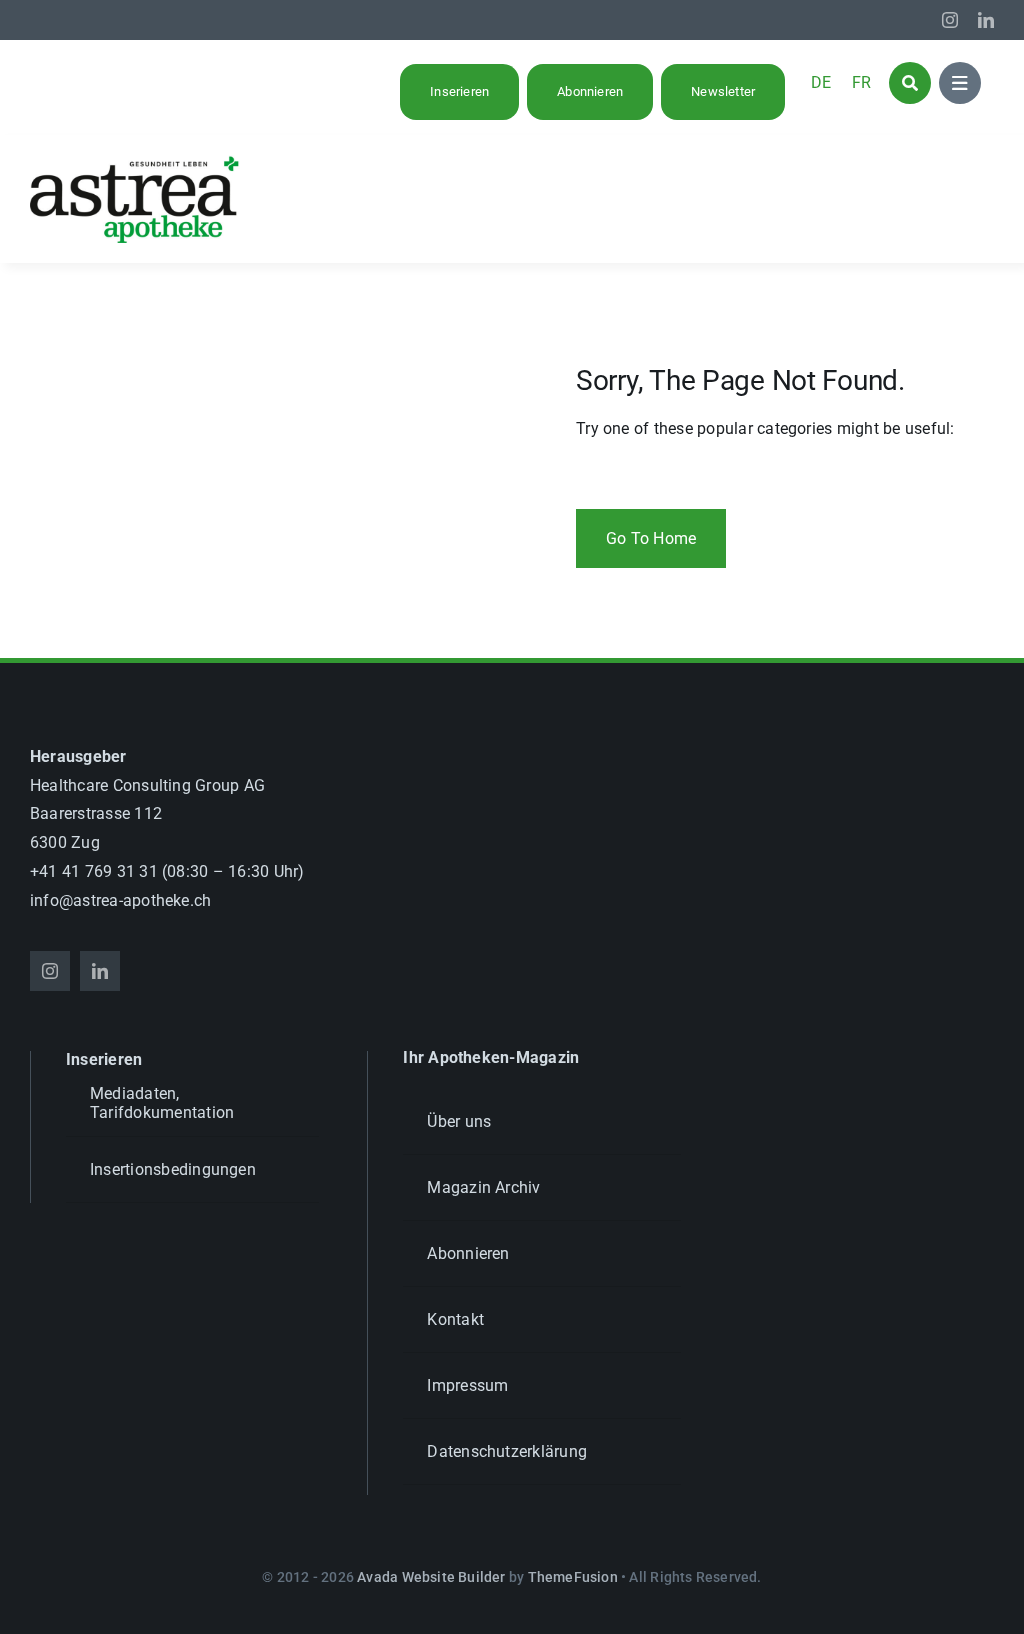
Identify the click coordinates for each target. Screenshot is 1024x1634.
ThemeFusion (573, 1577)
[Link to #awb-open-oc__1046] (910, 83)
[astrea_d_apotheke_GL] (135, 162)
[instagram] (950, 20)
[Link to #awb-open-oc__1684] (960, 83)
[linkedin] (986, 20)
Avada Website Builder (431, 1577)
